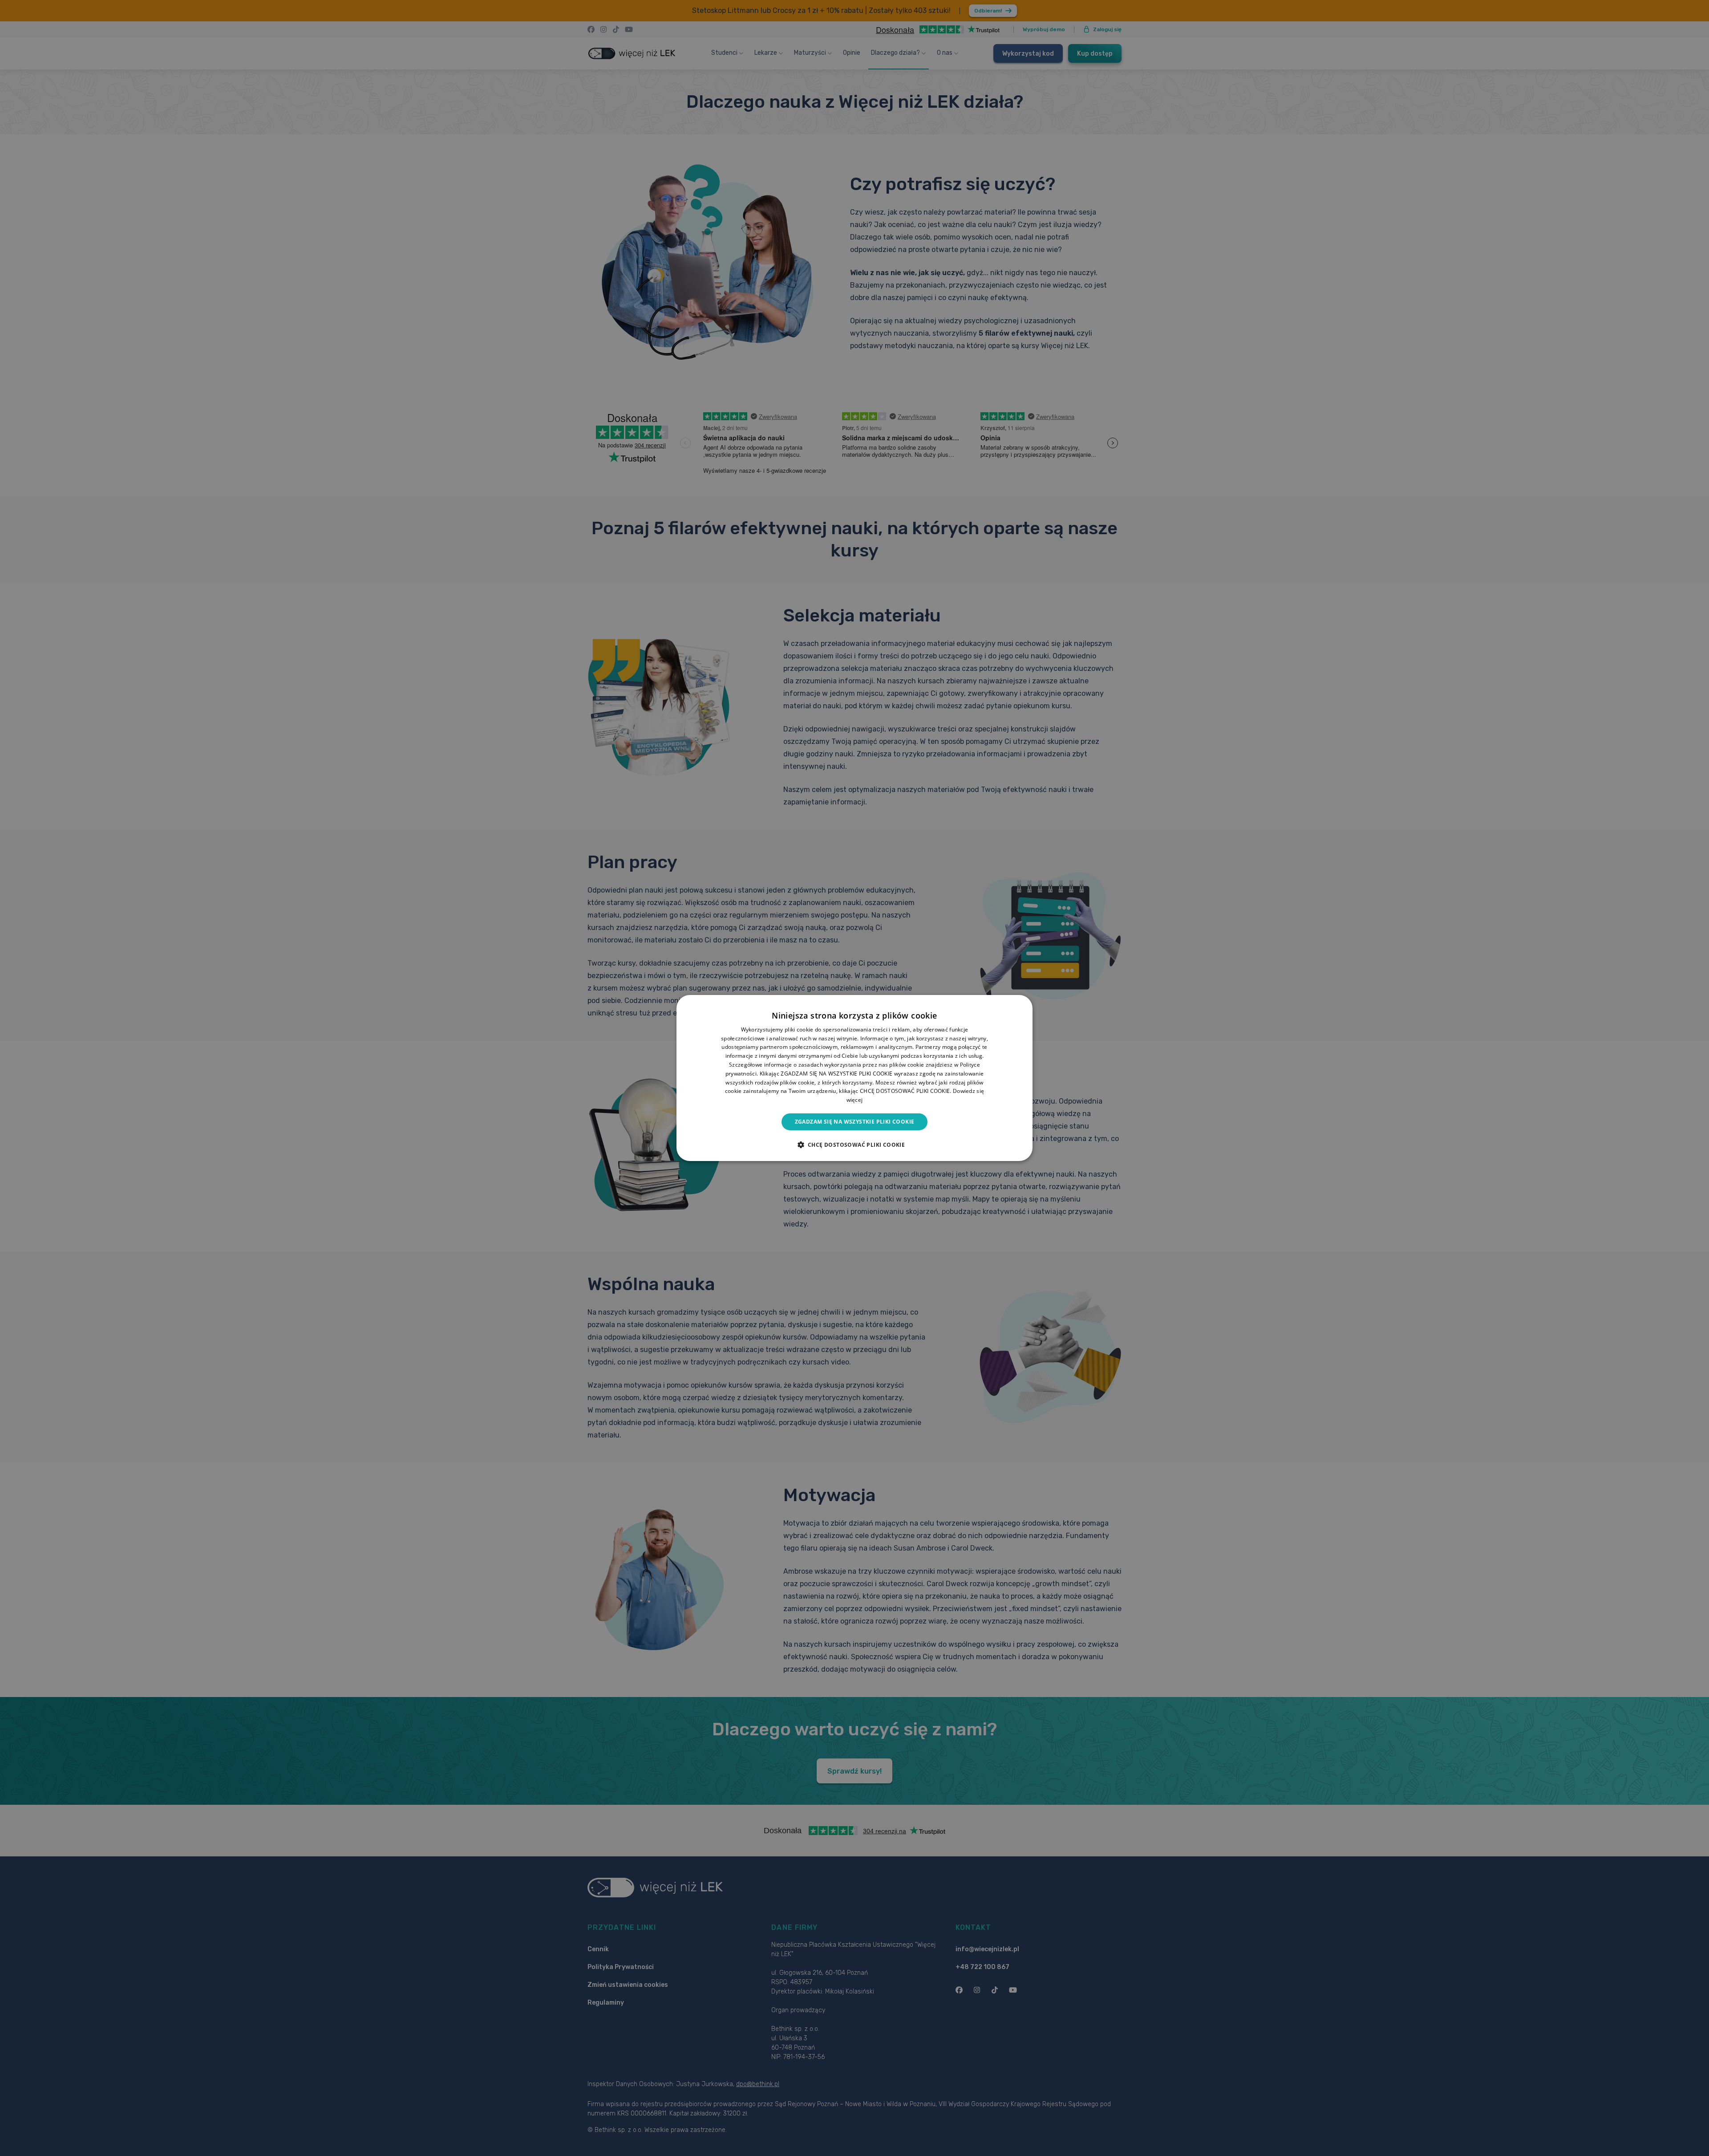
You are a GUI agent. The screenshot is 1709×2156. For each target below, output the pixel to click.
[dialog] (854, 1078)
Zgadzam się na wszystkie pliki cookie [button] (855, 1122)
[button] (855, 1145)
